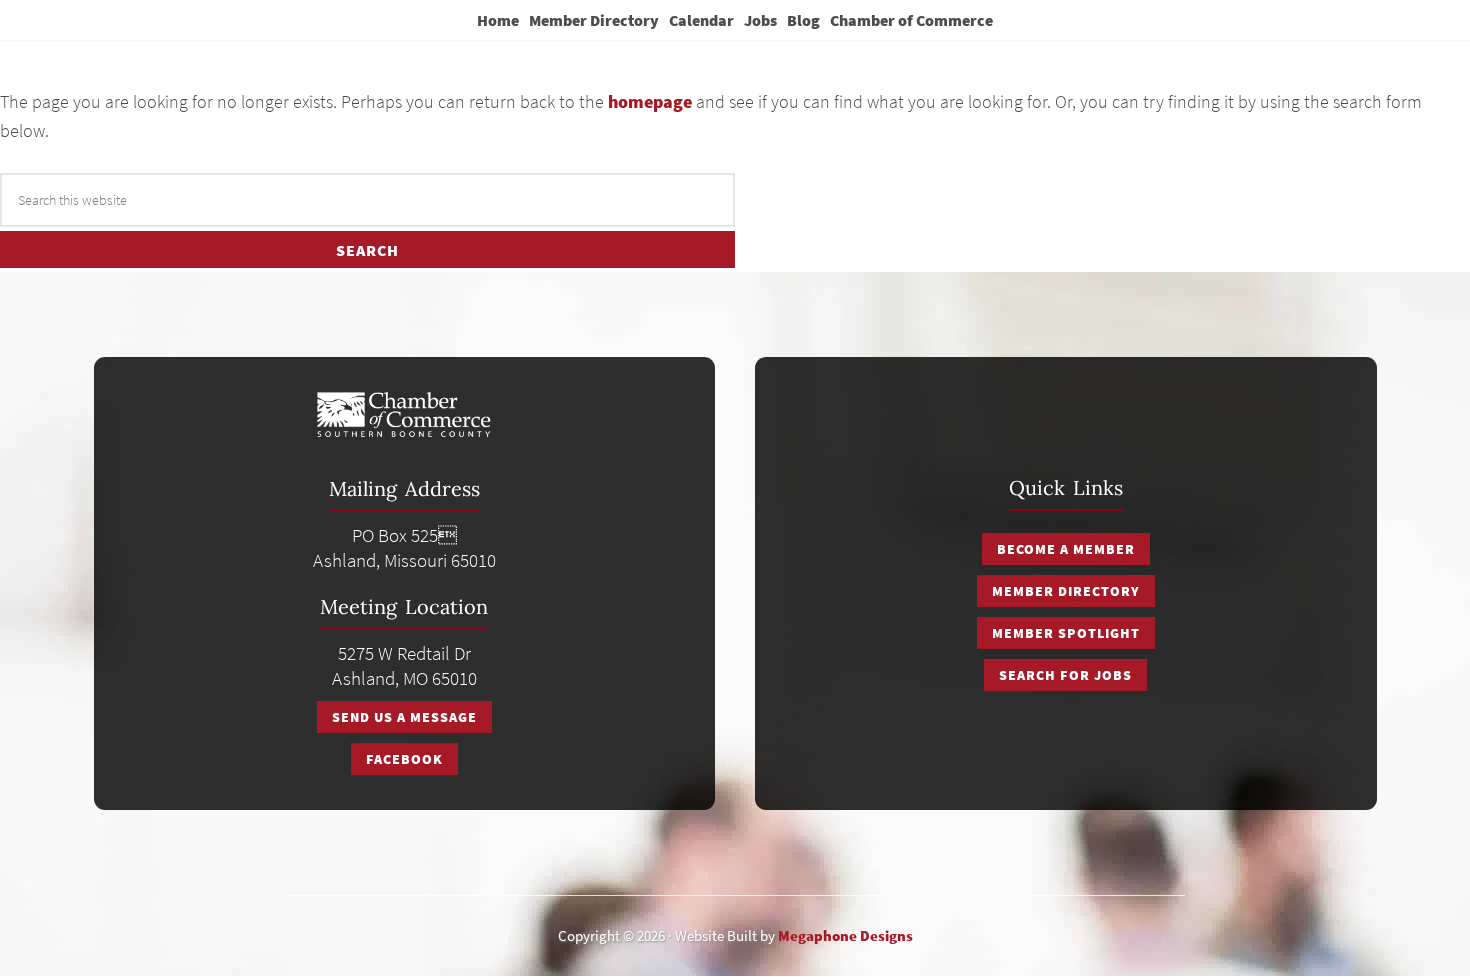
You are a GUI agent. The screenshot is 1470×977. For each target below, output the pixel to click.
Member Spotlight (1066, 633)
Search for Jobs (1065, 675)
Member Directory (1066, 591)
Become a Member (1066, 549)
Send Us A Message (404, 717)
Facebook (404, 759)
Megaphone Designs (845, 935)
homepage (650, 101)
